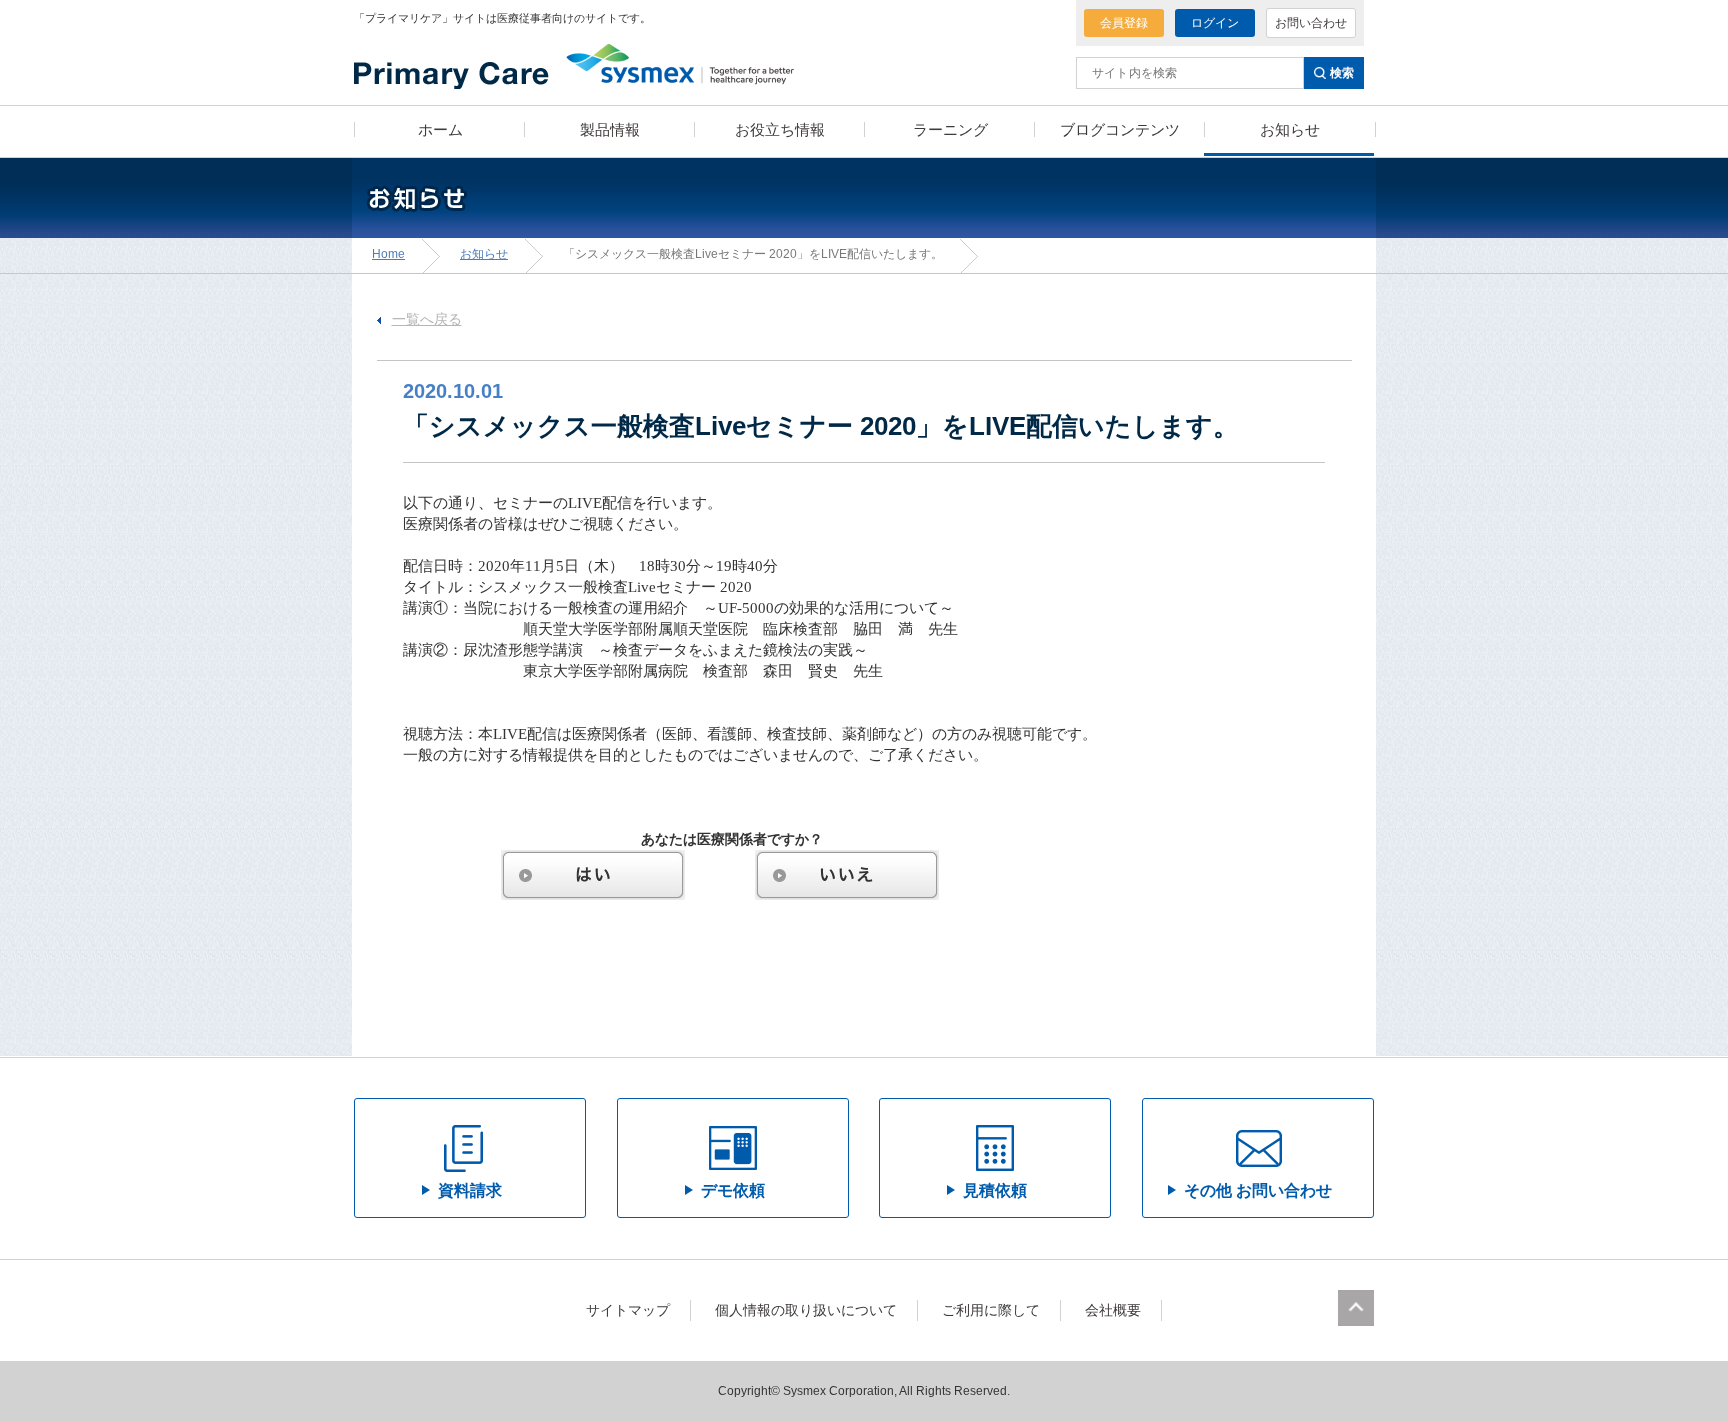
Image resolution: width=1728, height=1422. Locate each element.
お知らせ (484, 254)
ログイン (1215, 23)
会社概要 (1113, 1310)
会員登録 (1124, 23)
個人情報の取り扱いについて (806, 1310)
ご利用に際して (991, 1310)
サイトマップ (628, 1310)
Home (388, 254)
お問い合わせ (1311, 23)
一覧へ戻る (427, 319)
